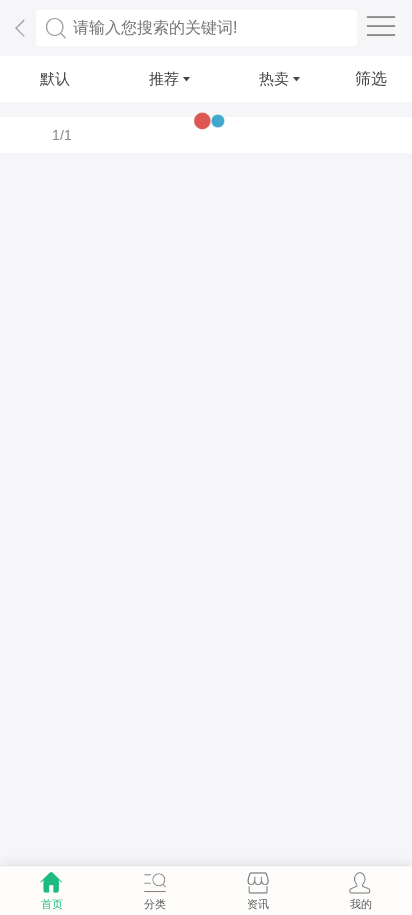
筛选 (371, 78)
